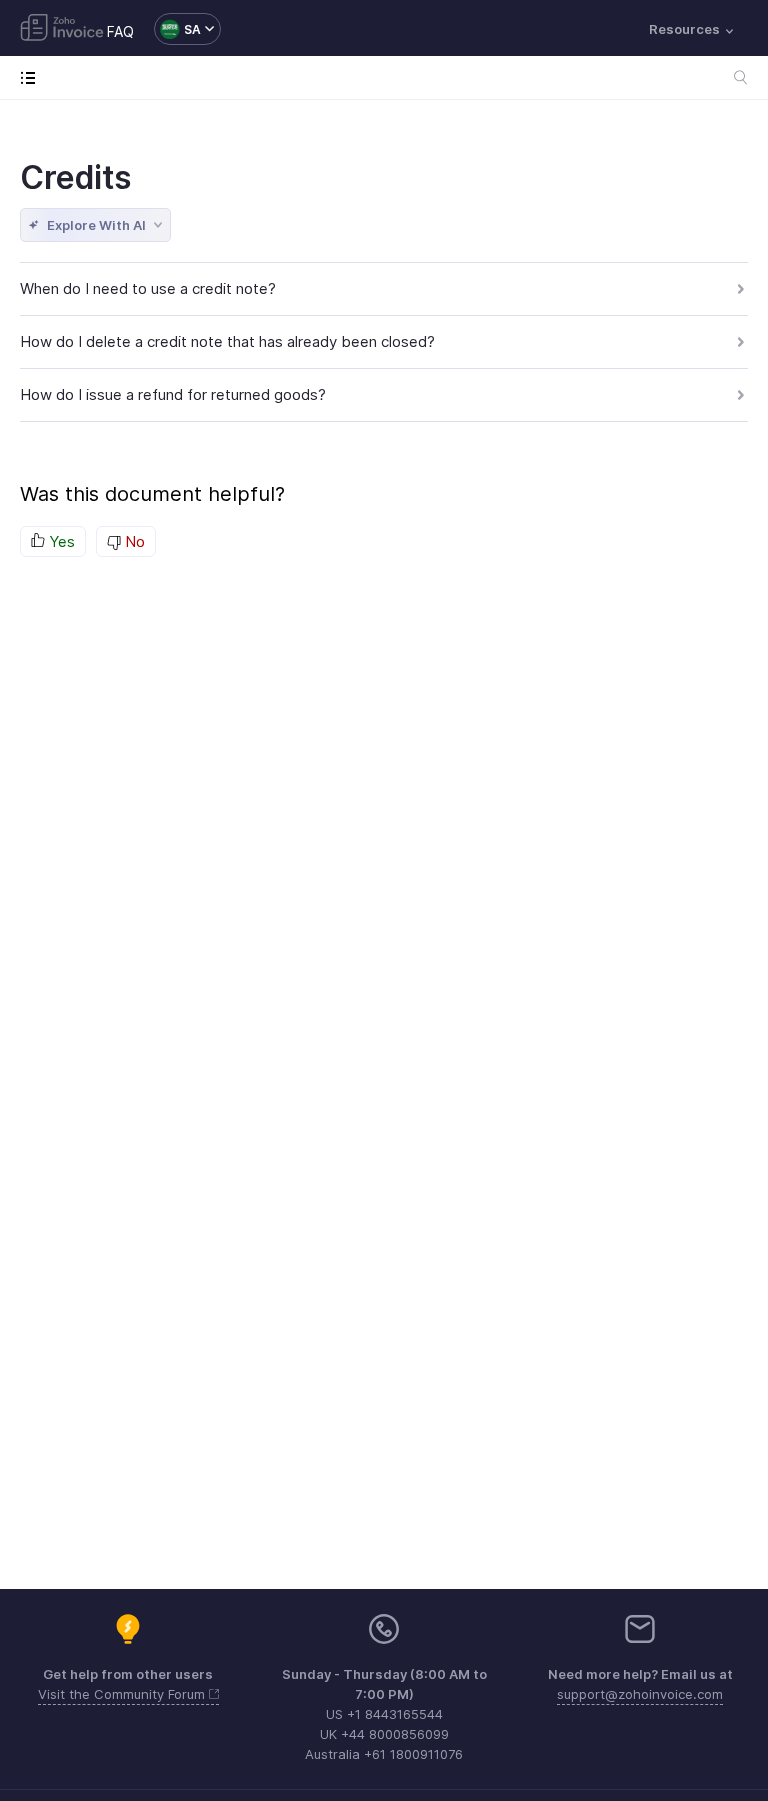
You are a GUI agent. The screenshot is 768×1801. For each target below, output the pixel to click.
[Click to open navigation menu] (32, 77)
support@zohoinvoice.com (640, 1694)
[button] (177, 29)
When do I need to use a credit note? (148, 288)
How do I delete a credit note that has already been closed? (227, 341)
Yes (60, 541)
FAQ (120, 31)
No (133, 541)
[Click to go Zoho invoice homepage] (62, 29)
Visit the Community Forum (123, 1694)
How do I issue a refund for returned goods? (173, 394)
